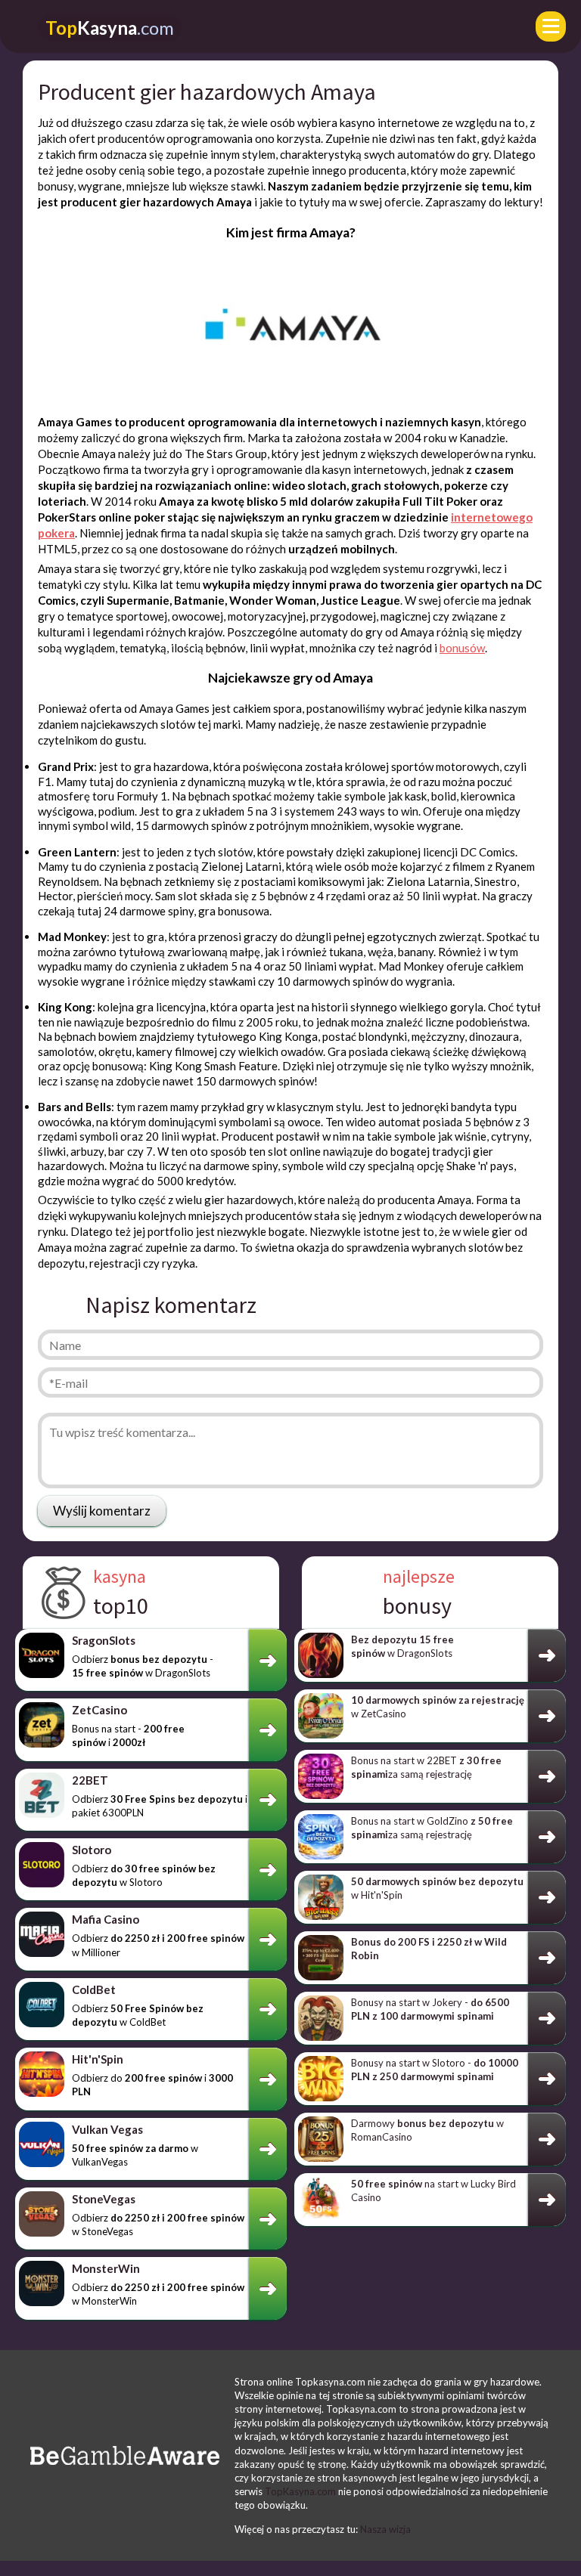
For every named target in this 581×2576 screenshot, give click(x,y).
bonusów (462, 648)
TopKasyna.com (300, 2491)
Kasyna (110, 28)
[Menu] (551, 26)
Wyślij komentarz (102, 1511)
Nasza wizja (385, 2529)
